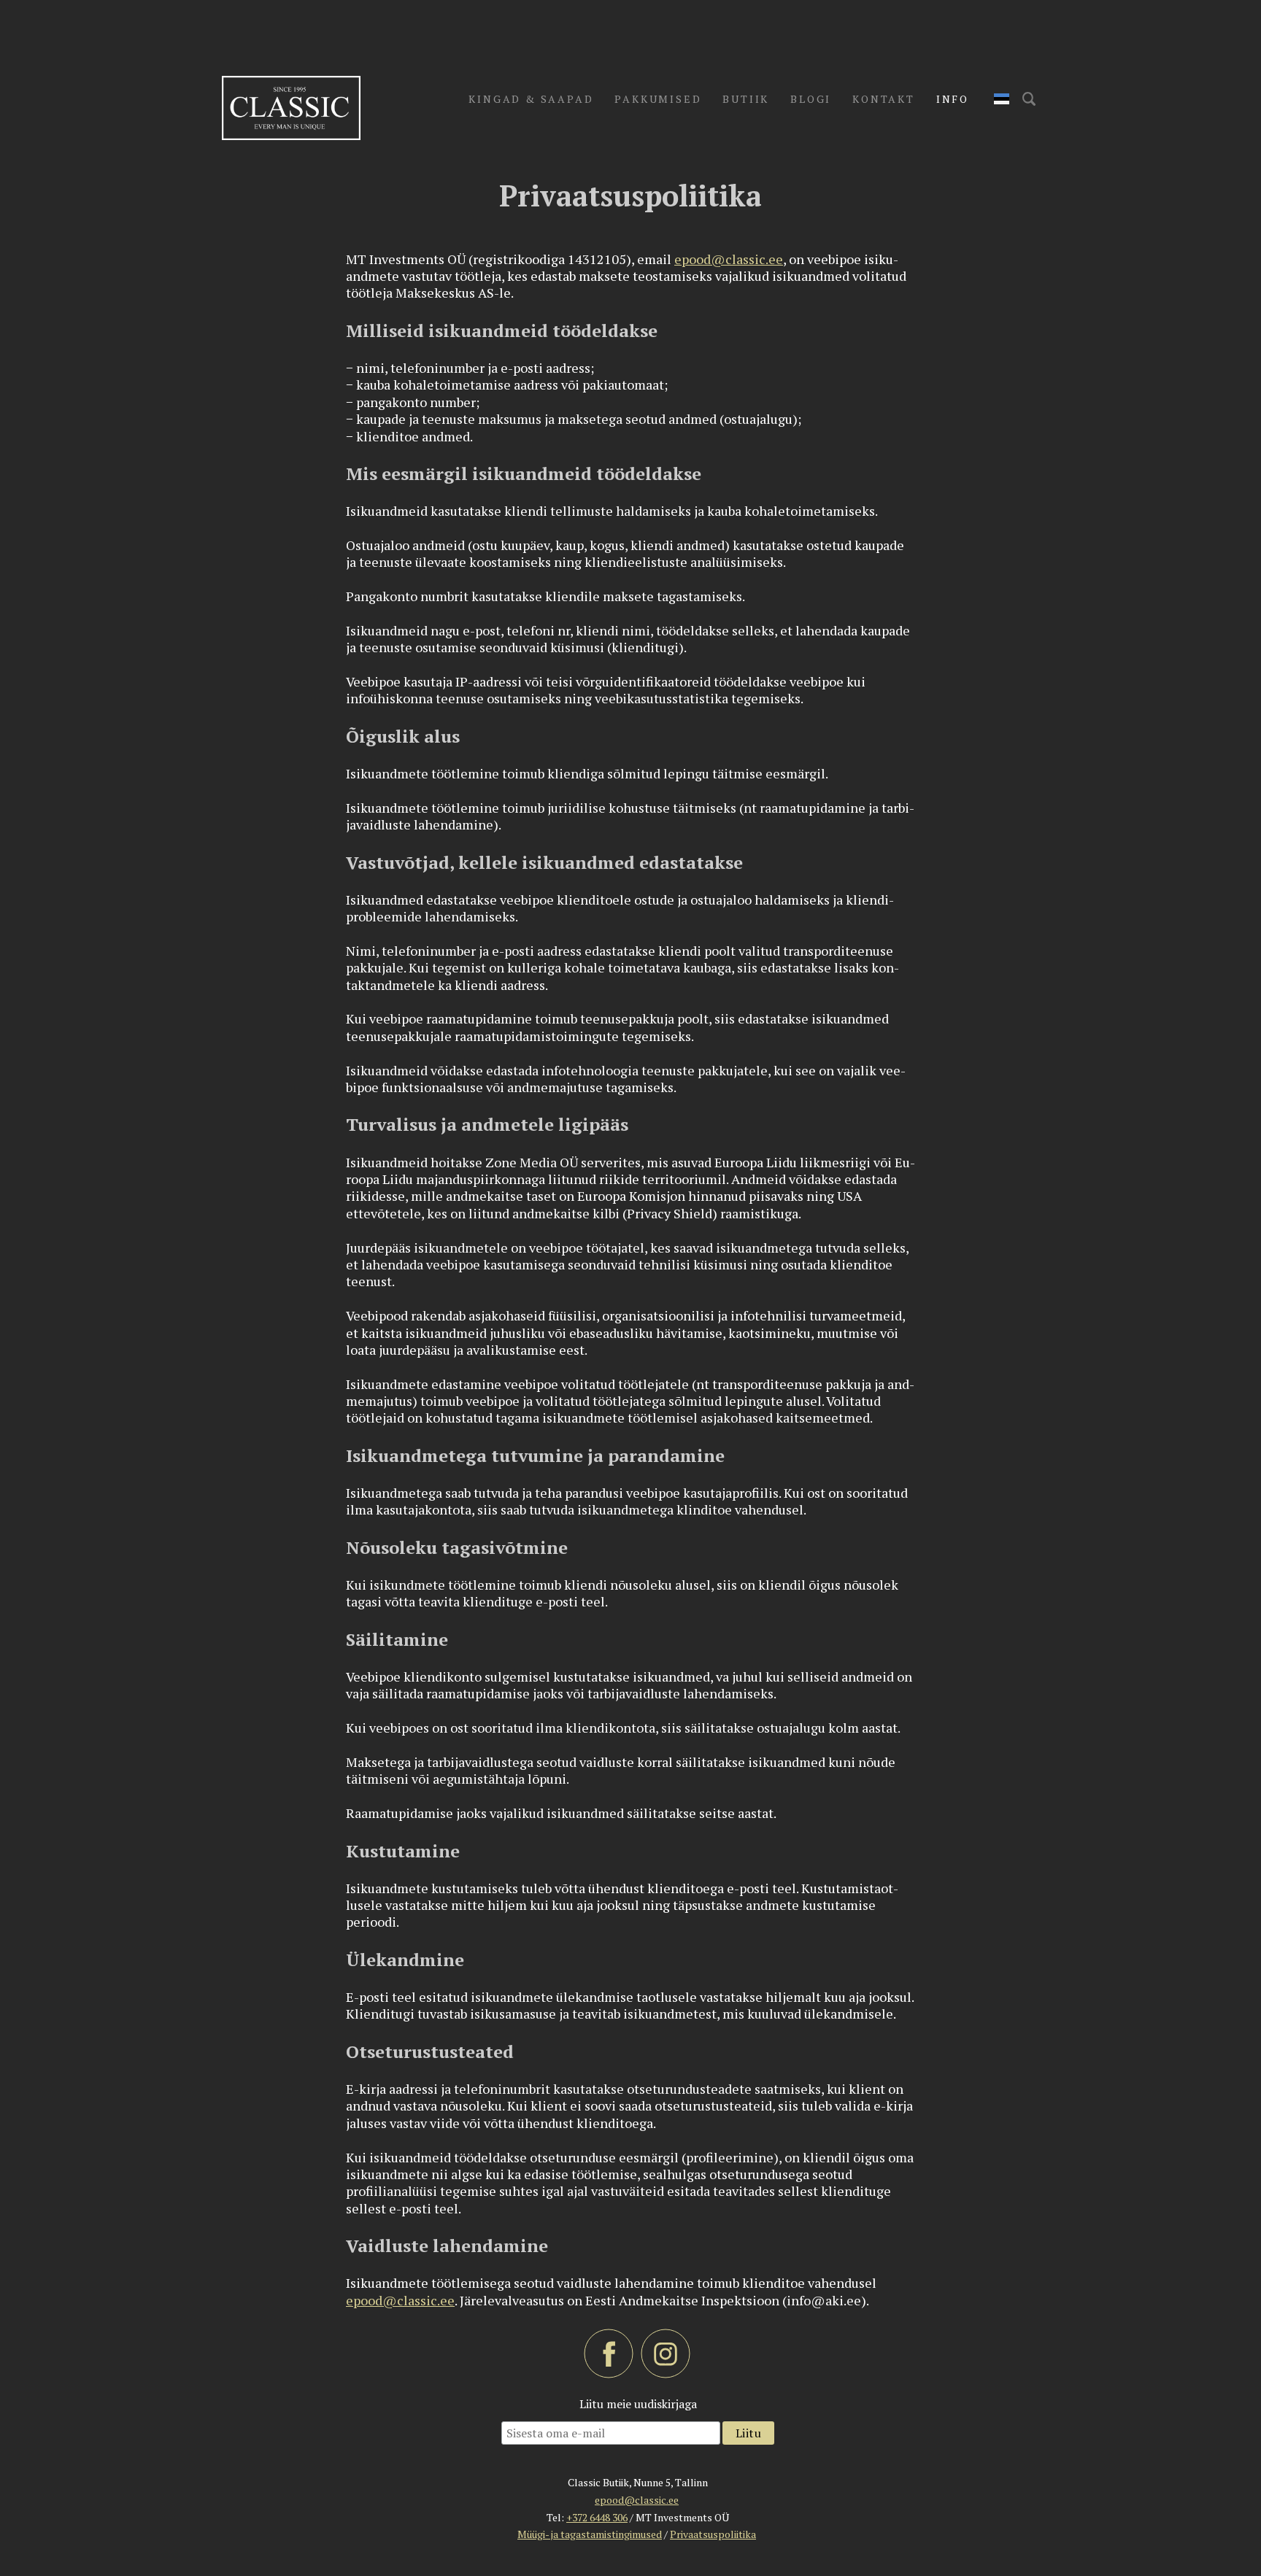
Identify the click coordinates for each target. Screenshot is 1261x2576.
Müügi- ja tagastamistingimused (590, 2534)
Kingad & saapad (531, 99)
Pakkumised (658, 99)
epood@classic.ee (729, 259)
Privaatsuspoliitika (713, 2534)
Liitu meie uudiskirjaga (638, 2404)
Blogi (811, 99)
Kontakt (884, 99)
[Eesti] (1002, 99)
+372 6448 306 (597, 2517)
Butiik (746, 99)
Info (953, 99)
